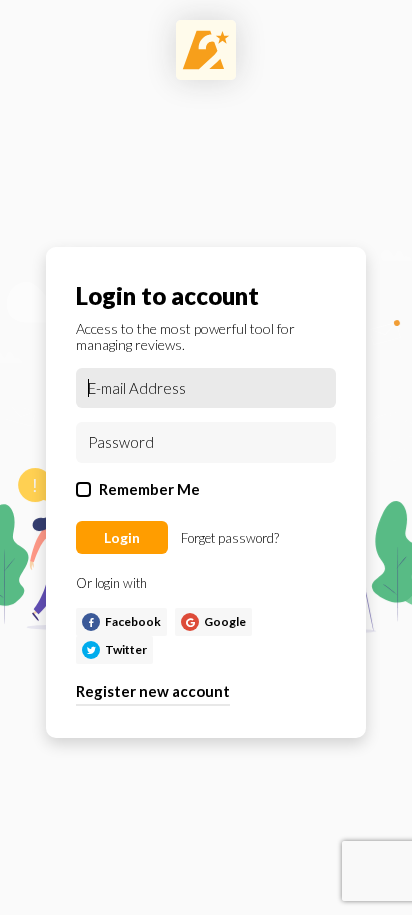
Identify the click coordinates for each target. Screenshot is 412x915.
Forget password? (230, 538)
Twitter (126, 649)
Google (225, 621)
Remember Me (149, 489)
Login (122, 537)
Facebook (133, 621)
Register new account (153, 691)
